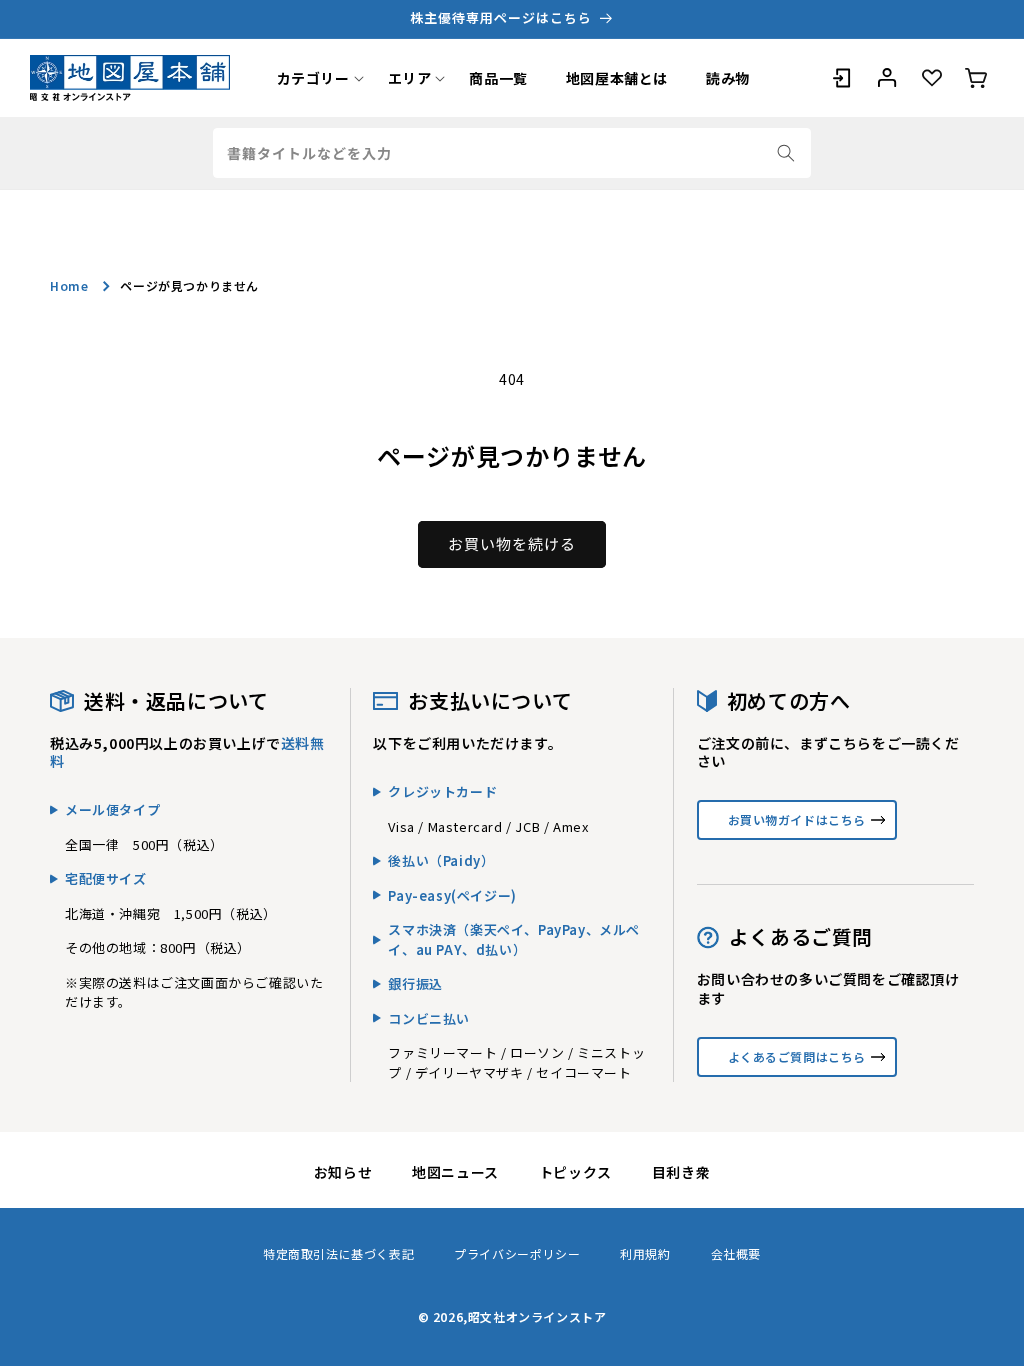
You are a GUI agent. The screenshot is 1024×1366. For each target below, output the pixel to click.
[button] (313, 78)
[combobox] (512, 153)
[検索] (786, 153)
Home (69, 285)
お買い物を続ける (512, 543)
